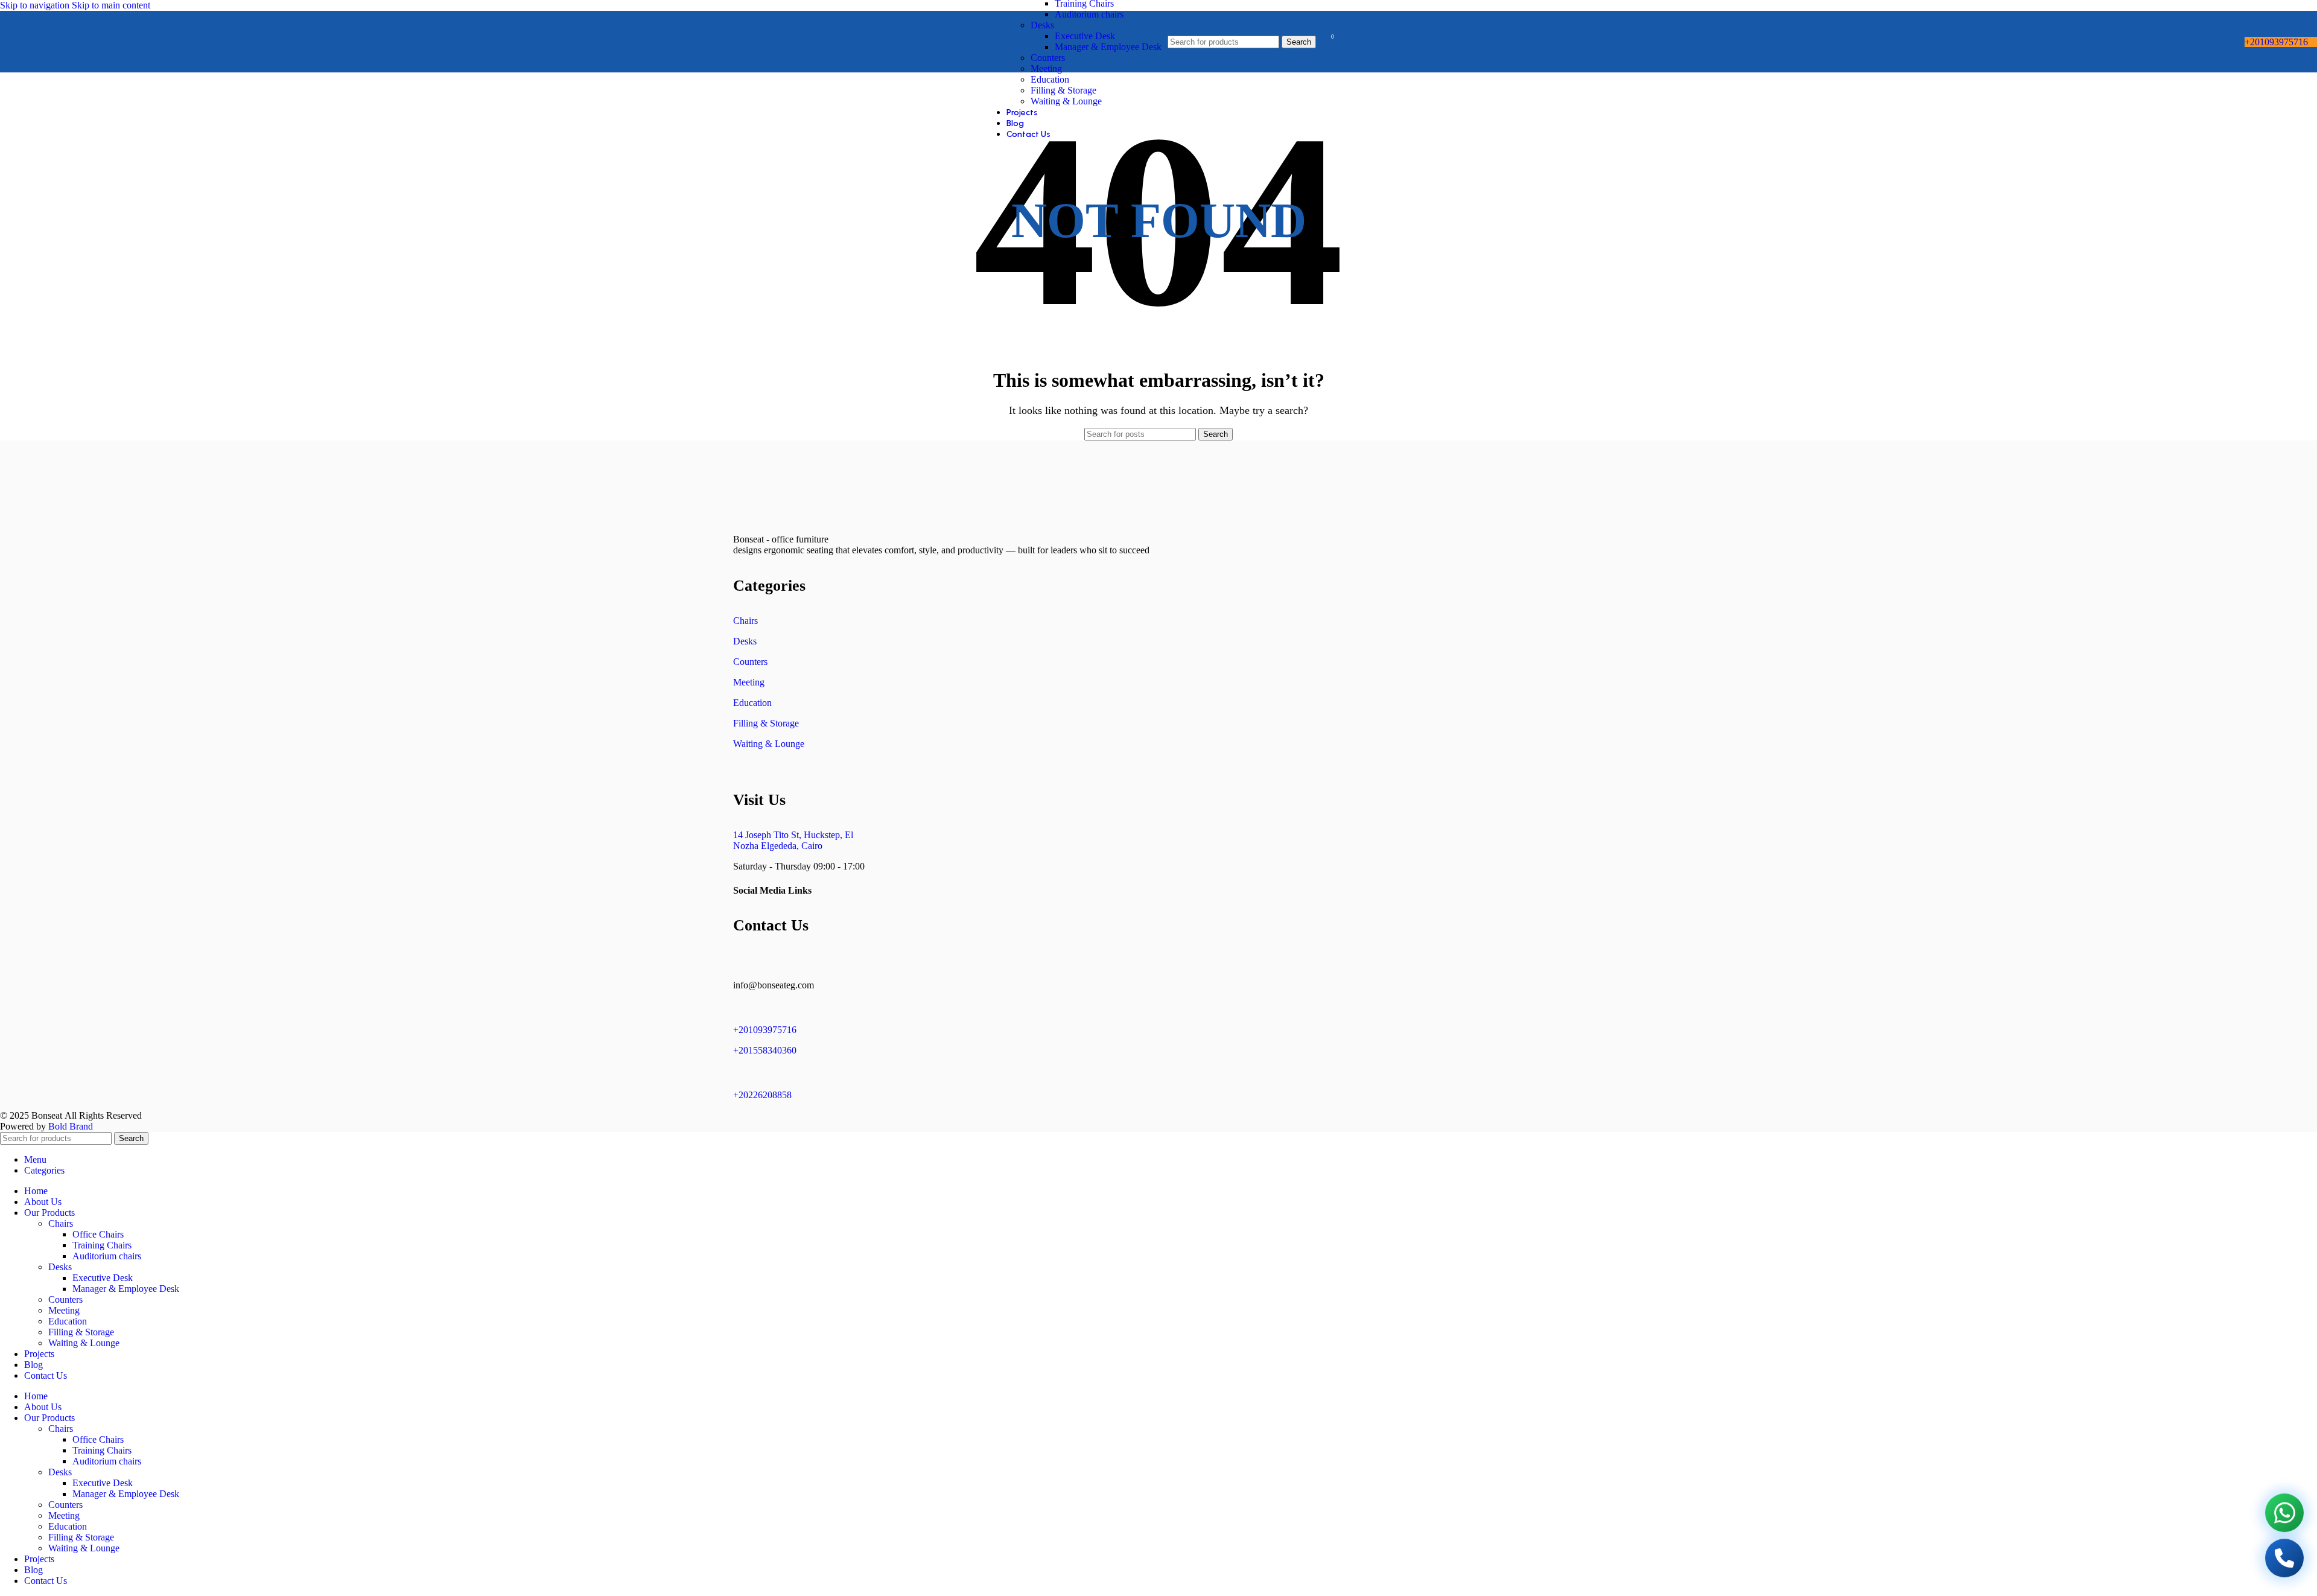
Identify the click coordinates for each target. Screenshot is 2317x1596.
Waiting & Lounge (1066, 101)
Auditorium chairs (1089, 14)
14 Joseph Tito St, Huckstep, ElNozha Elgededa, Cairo (793, 840)
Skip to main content (111, 5)
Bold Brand (71, 1126)
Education (1050, 79)
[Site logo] (31, 75)
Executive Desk (1085, 36)
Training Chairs (102, 1245)
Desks (1042, 25)
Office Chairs (98, 1234)
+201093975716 (2276, 42)
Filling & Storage (1063, 90)
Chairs (745, 621)
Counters (1048, 58)
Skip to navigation (36, 5)
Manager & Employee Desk (1108, 47)
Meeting (1046, 68)
